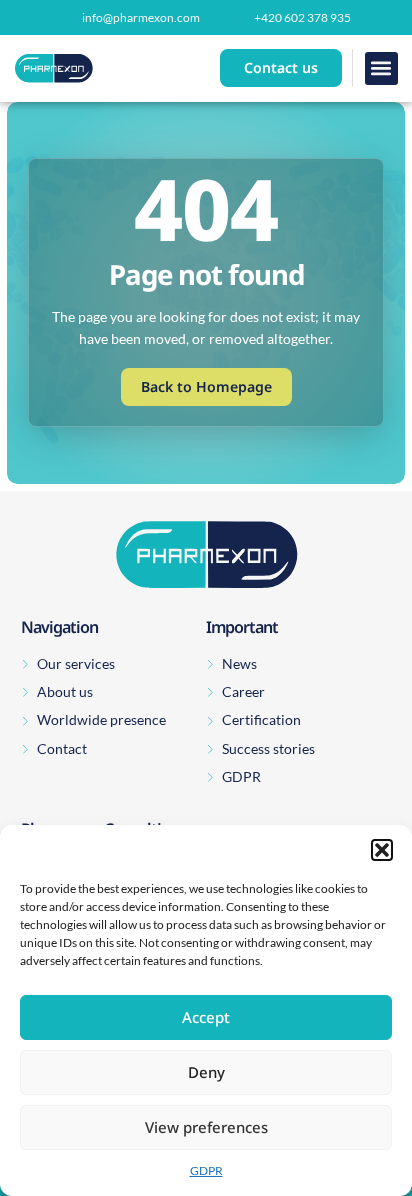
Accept (206, 1017)
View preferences (206, 1127)
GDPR (206, 1170)
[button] (382, 850)
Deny (206, 1072)
